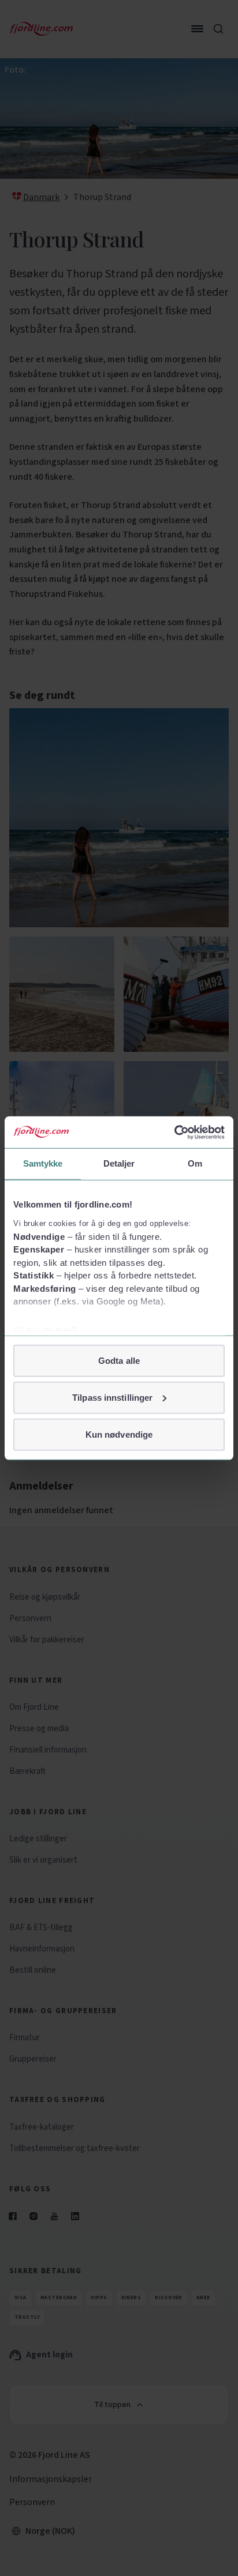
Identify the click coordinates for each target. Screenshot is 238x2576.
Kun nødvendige (119, 1434)
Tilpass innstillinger (112, 1397)
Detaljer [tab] (119, 1163)
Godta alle (119, 1360)
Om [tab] (195, 1163)
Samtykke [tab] (43, 1163)
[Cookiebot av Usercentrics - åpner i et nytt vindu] (174, 1132)
